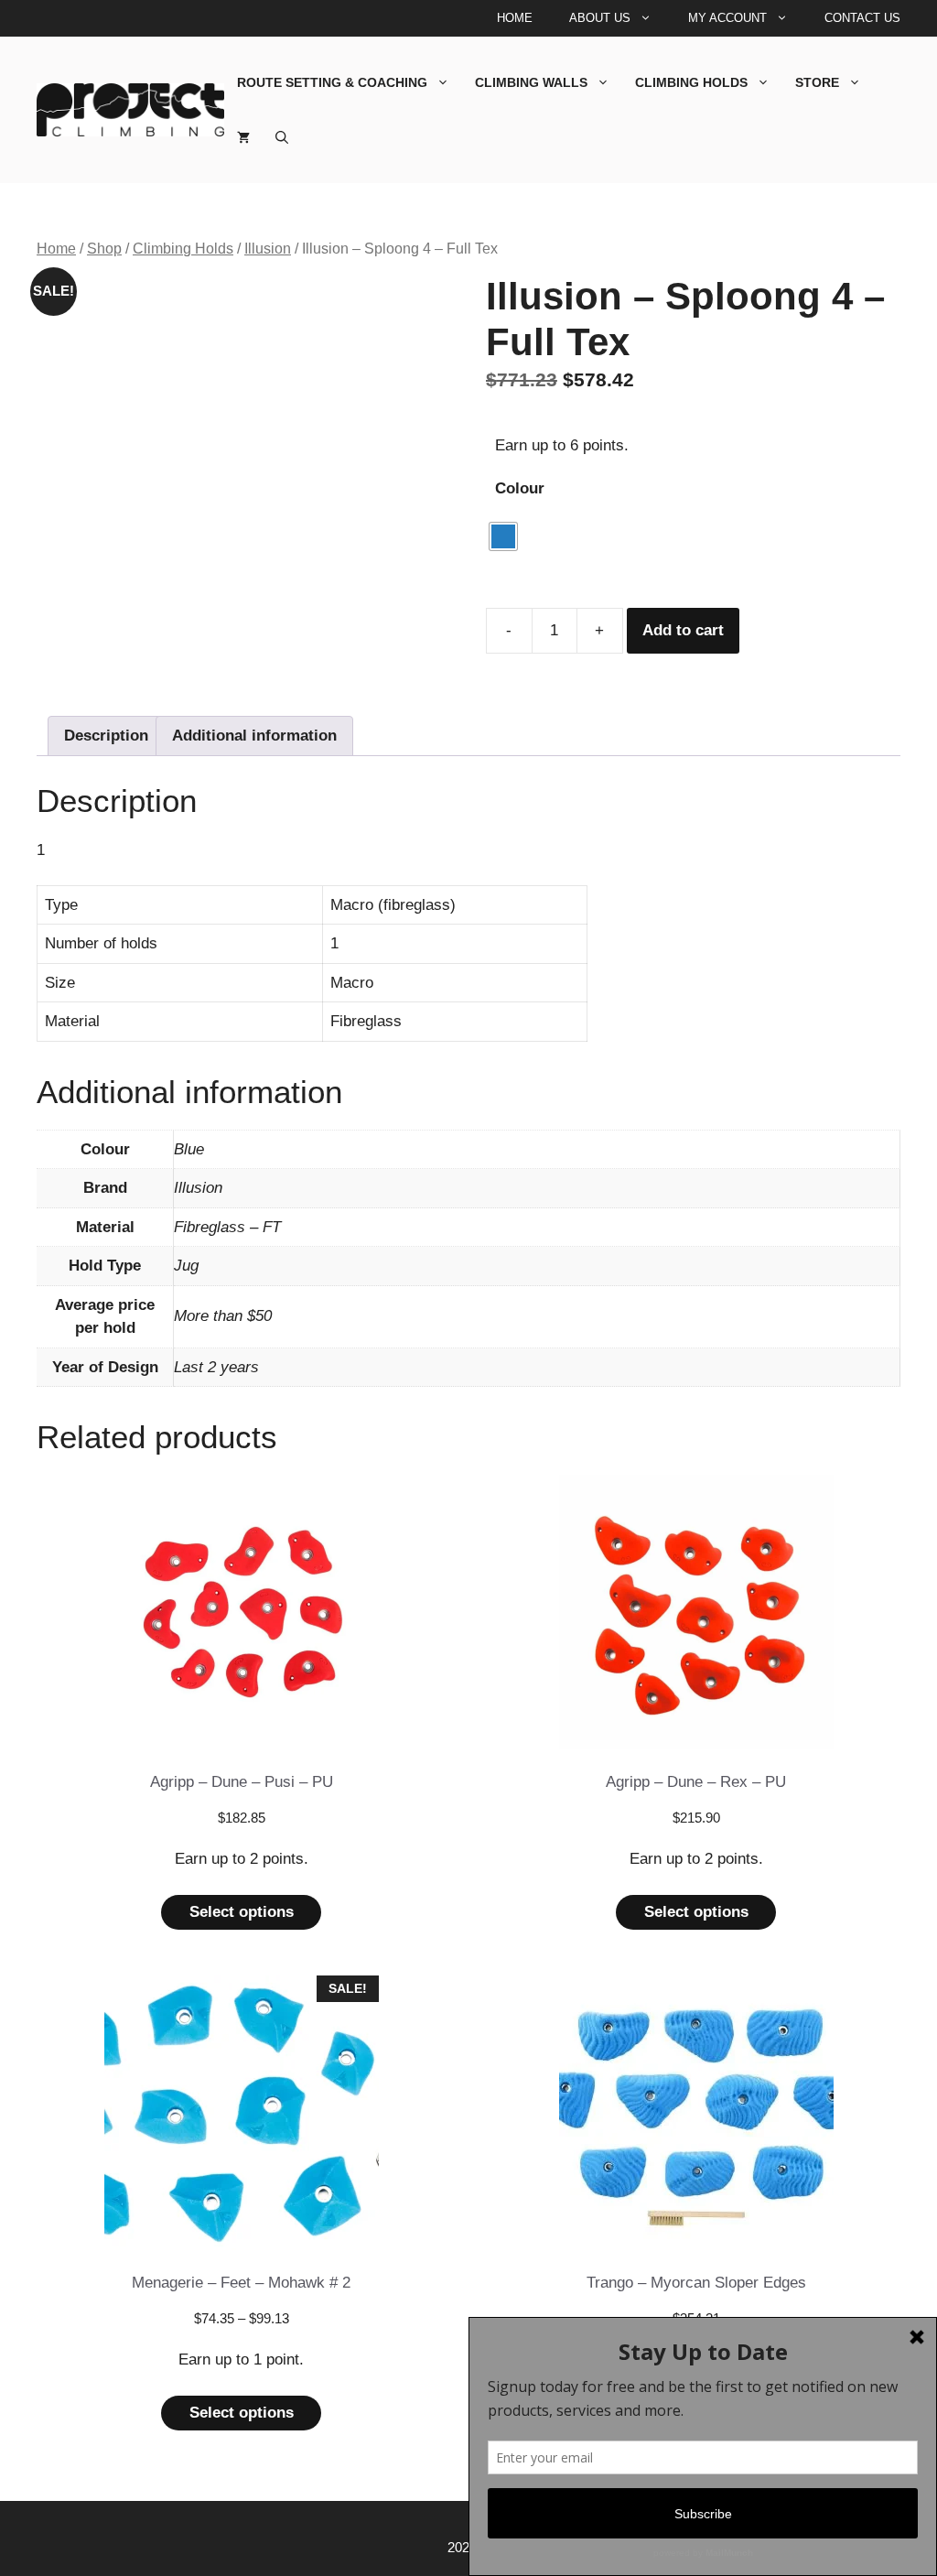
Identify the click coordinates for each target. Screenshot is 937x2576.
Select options (242, 1912)
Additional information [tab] (254, 736)
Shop (104, 249)
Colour (520, 488)
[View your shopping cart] (243, 137)
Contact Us (862, 18)
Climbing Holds (691, 82)
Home (515, 18)
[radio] (503, 536)
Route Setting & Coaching (332, 82)
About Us (600, 18)
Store (817, 82)
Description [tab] (106, 736)
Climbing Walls (531, 82)
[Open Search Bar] (282, 137)
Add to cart (683, 630)
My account (727, 18)
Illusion (268, 249)
